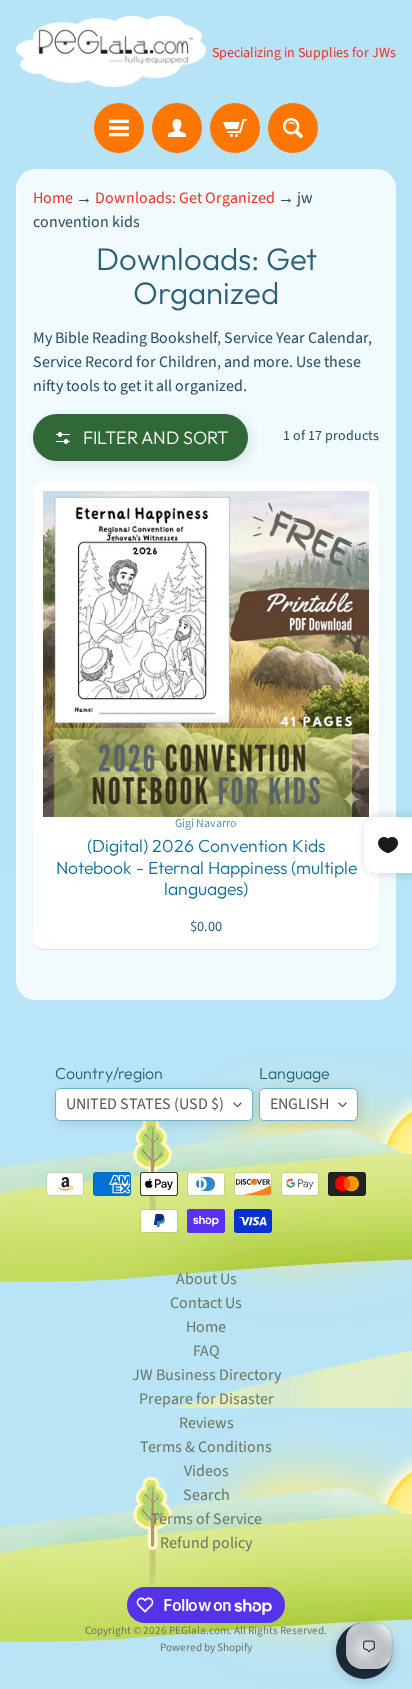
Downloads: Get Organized (185, 198)
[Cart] (235, 128)
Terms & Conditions (206, 1447)
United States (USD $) (145, 1104)
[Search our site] (293, 128)
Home (53, 198)
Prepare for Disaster (206, 1399)
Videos (206, 1471)
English (299, 1104)
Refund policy (206, 1543)
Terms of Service (206, 1519)
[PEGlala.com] (111, 51)
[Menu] (119, 128)
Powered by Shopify (206, 1647)
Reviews (206, 1423)
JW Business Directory (206, 1375)
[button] (140, 437)
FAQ (206, 1351)
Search (206, 1495)
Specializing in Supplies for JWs (304, 53)
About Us (206, 1279)
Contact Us (206, 1303)
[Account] (177, 128)
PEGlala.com (199, 1630)
